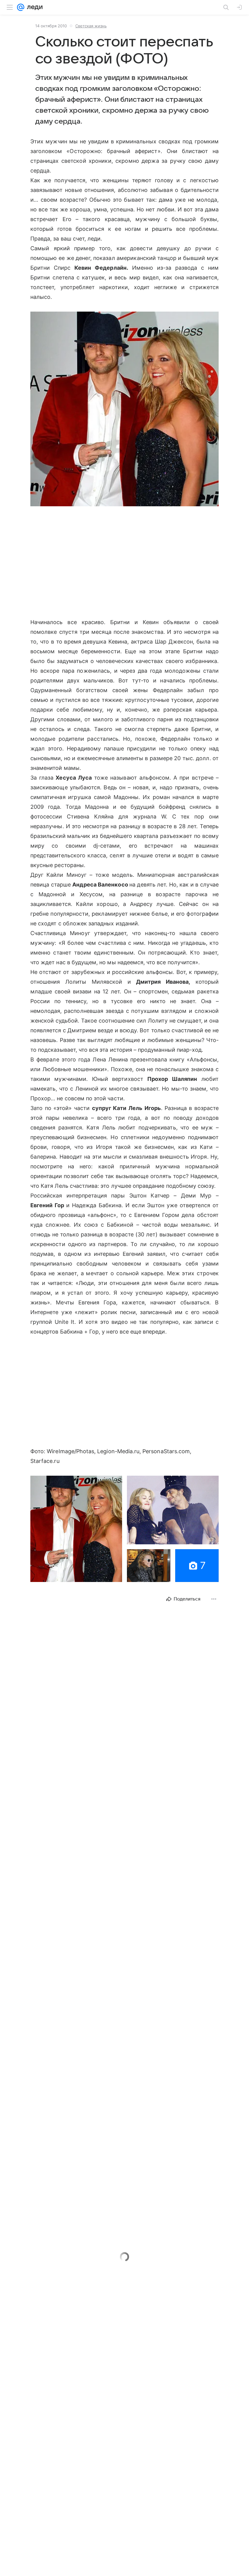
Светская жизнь (91, 26)
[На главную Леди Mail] (33, 7)
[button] (124, 410)
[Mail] (21, 7)
